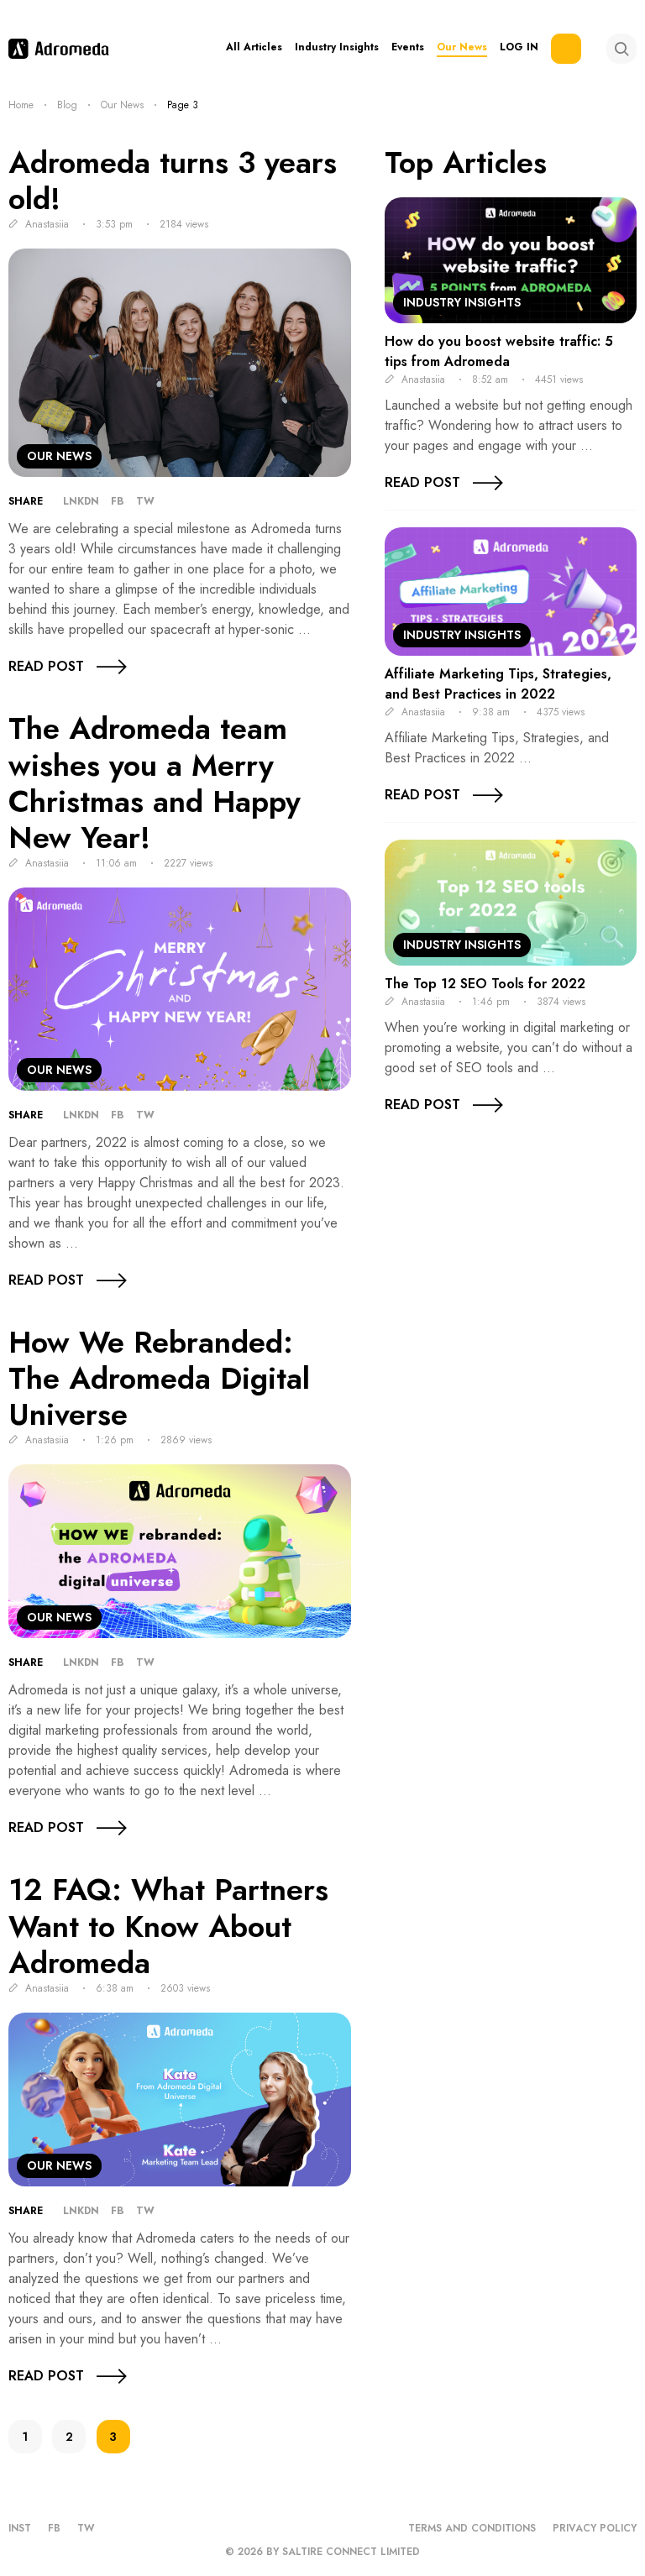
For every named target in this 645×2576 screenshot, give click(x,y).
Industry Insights (337, 47)
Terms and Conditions (472, 2528)
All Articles (254, 47)
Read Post (46, 666)
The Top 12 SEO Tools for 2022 (485, 984)
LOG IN (519, 47)
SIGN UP (566, 49)
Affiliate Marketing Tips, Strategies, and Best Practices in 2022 (498, 684)
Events (408, 47)
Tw (145, 501)
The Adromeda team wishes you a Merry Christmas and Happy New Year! (155, 783)
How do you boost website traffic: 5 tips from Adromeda (499, 351)
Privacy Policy (595, 2528)
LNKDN (81, 501)
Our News (462, 47)
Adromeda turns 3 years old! (173, 181)
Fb (118, 501)
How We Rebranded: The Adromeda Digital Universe (159, 1379)
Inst (20, 2528)
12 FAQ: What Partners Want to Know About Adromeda (168, 1926)
